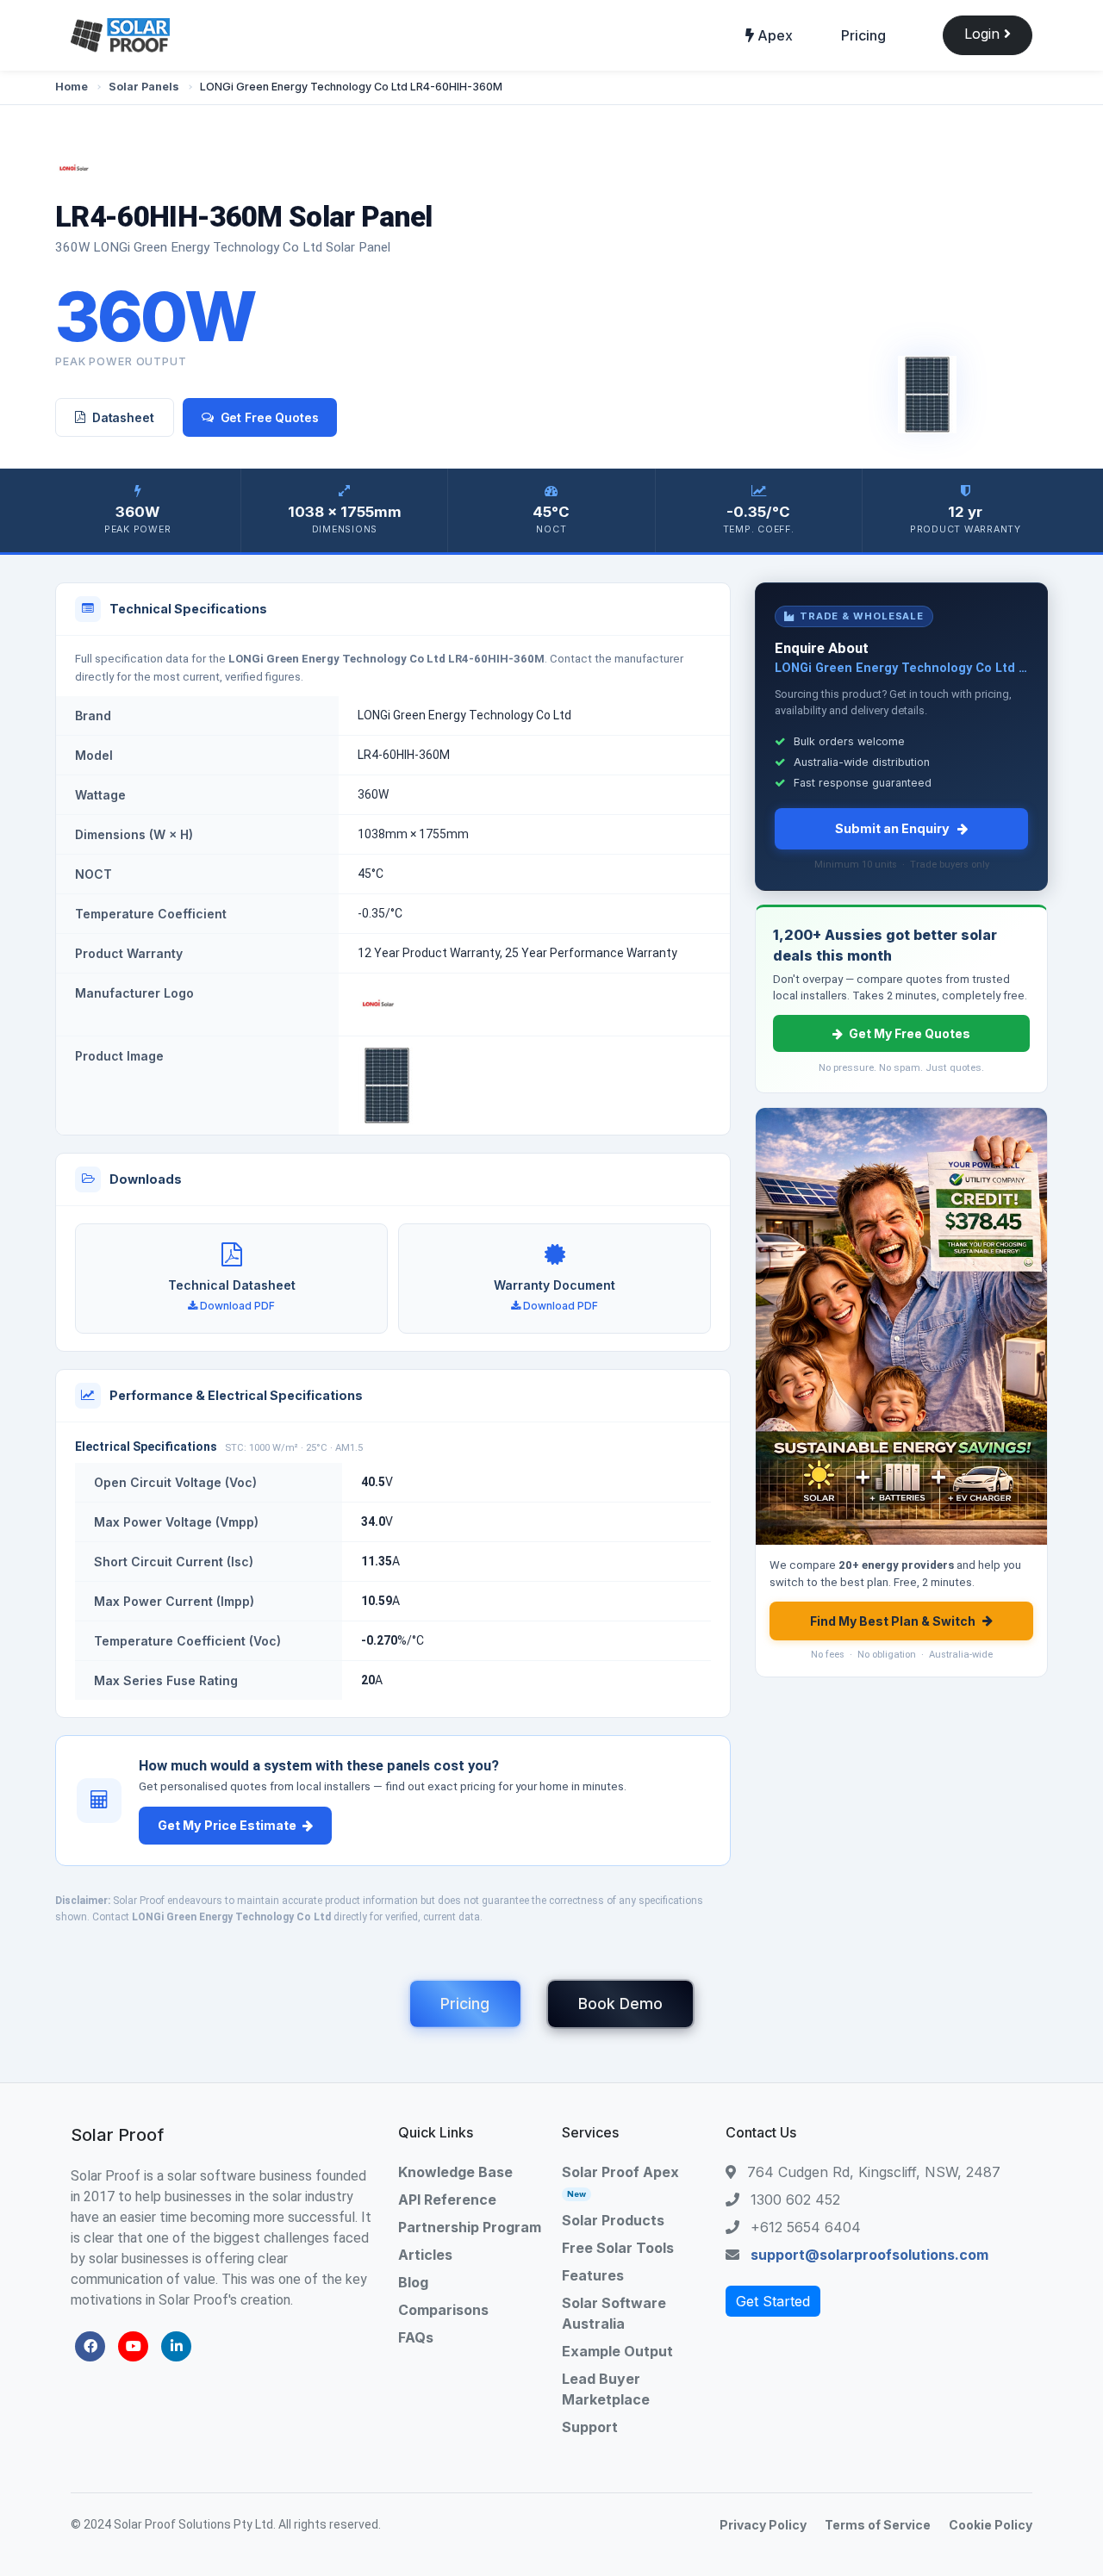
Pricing (863, 35)
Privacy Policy (763, 2525)
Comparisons (443, 2310)
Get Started (773, 2301)
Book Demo (620, 2004)
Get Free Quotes (270, 417)
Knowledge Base (455, 2172)
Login (984, 34)
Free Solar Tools (618, 2248)
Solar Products (613, 2220)
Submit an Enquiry (892, 828)
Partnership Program (470, 2227)
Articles (425, 2255)
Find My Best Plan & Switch (893, 1621)
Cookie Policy (991, 2525)
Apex (773, 35)
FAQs (416, 2337)
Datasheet (123, 417)
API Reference (447, 2200)
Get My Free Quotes (910, 1033)
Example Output (617, 2351)
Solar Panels (144, 87)
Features (593, 2275)
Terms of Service (878, 2525)
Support (590, 2427)
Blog (413, 2282)
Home (72, 87)
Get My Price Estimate (227, 1825)
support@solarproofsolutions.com (869, 2255)
